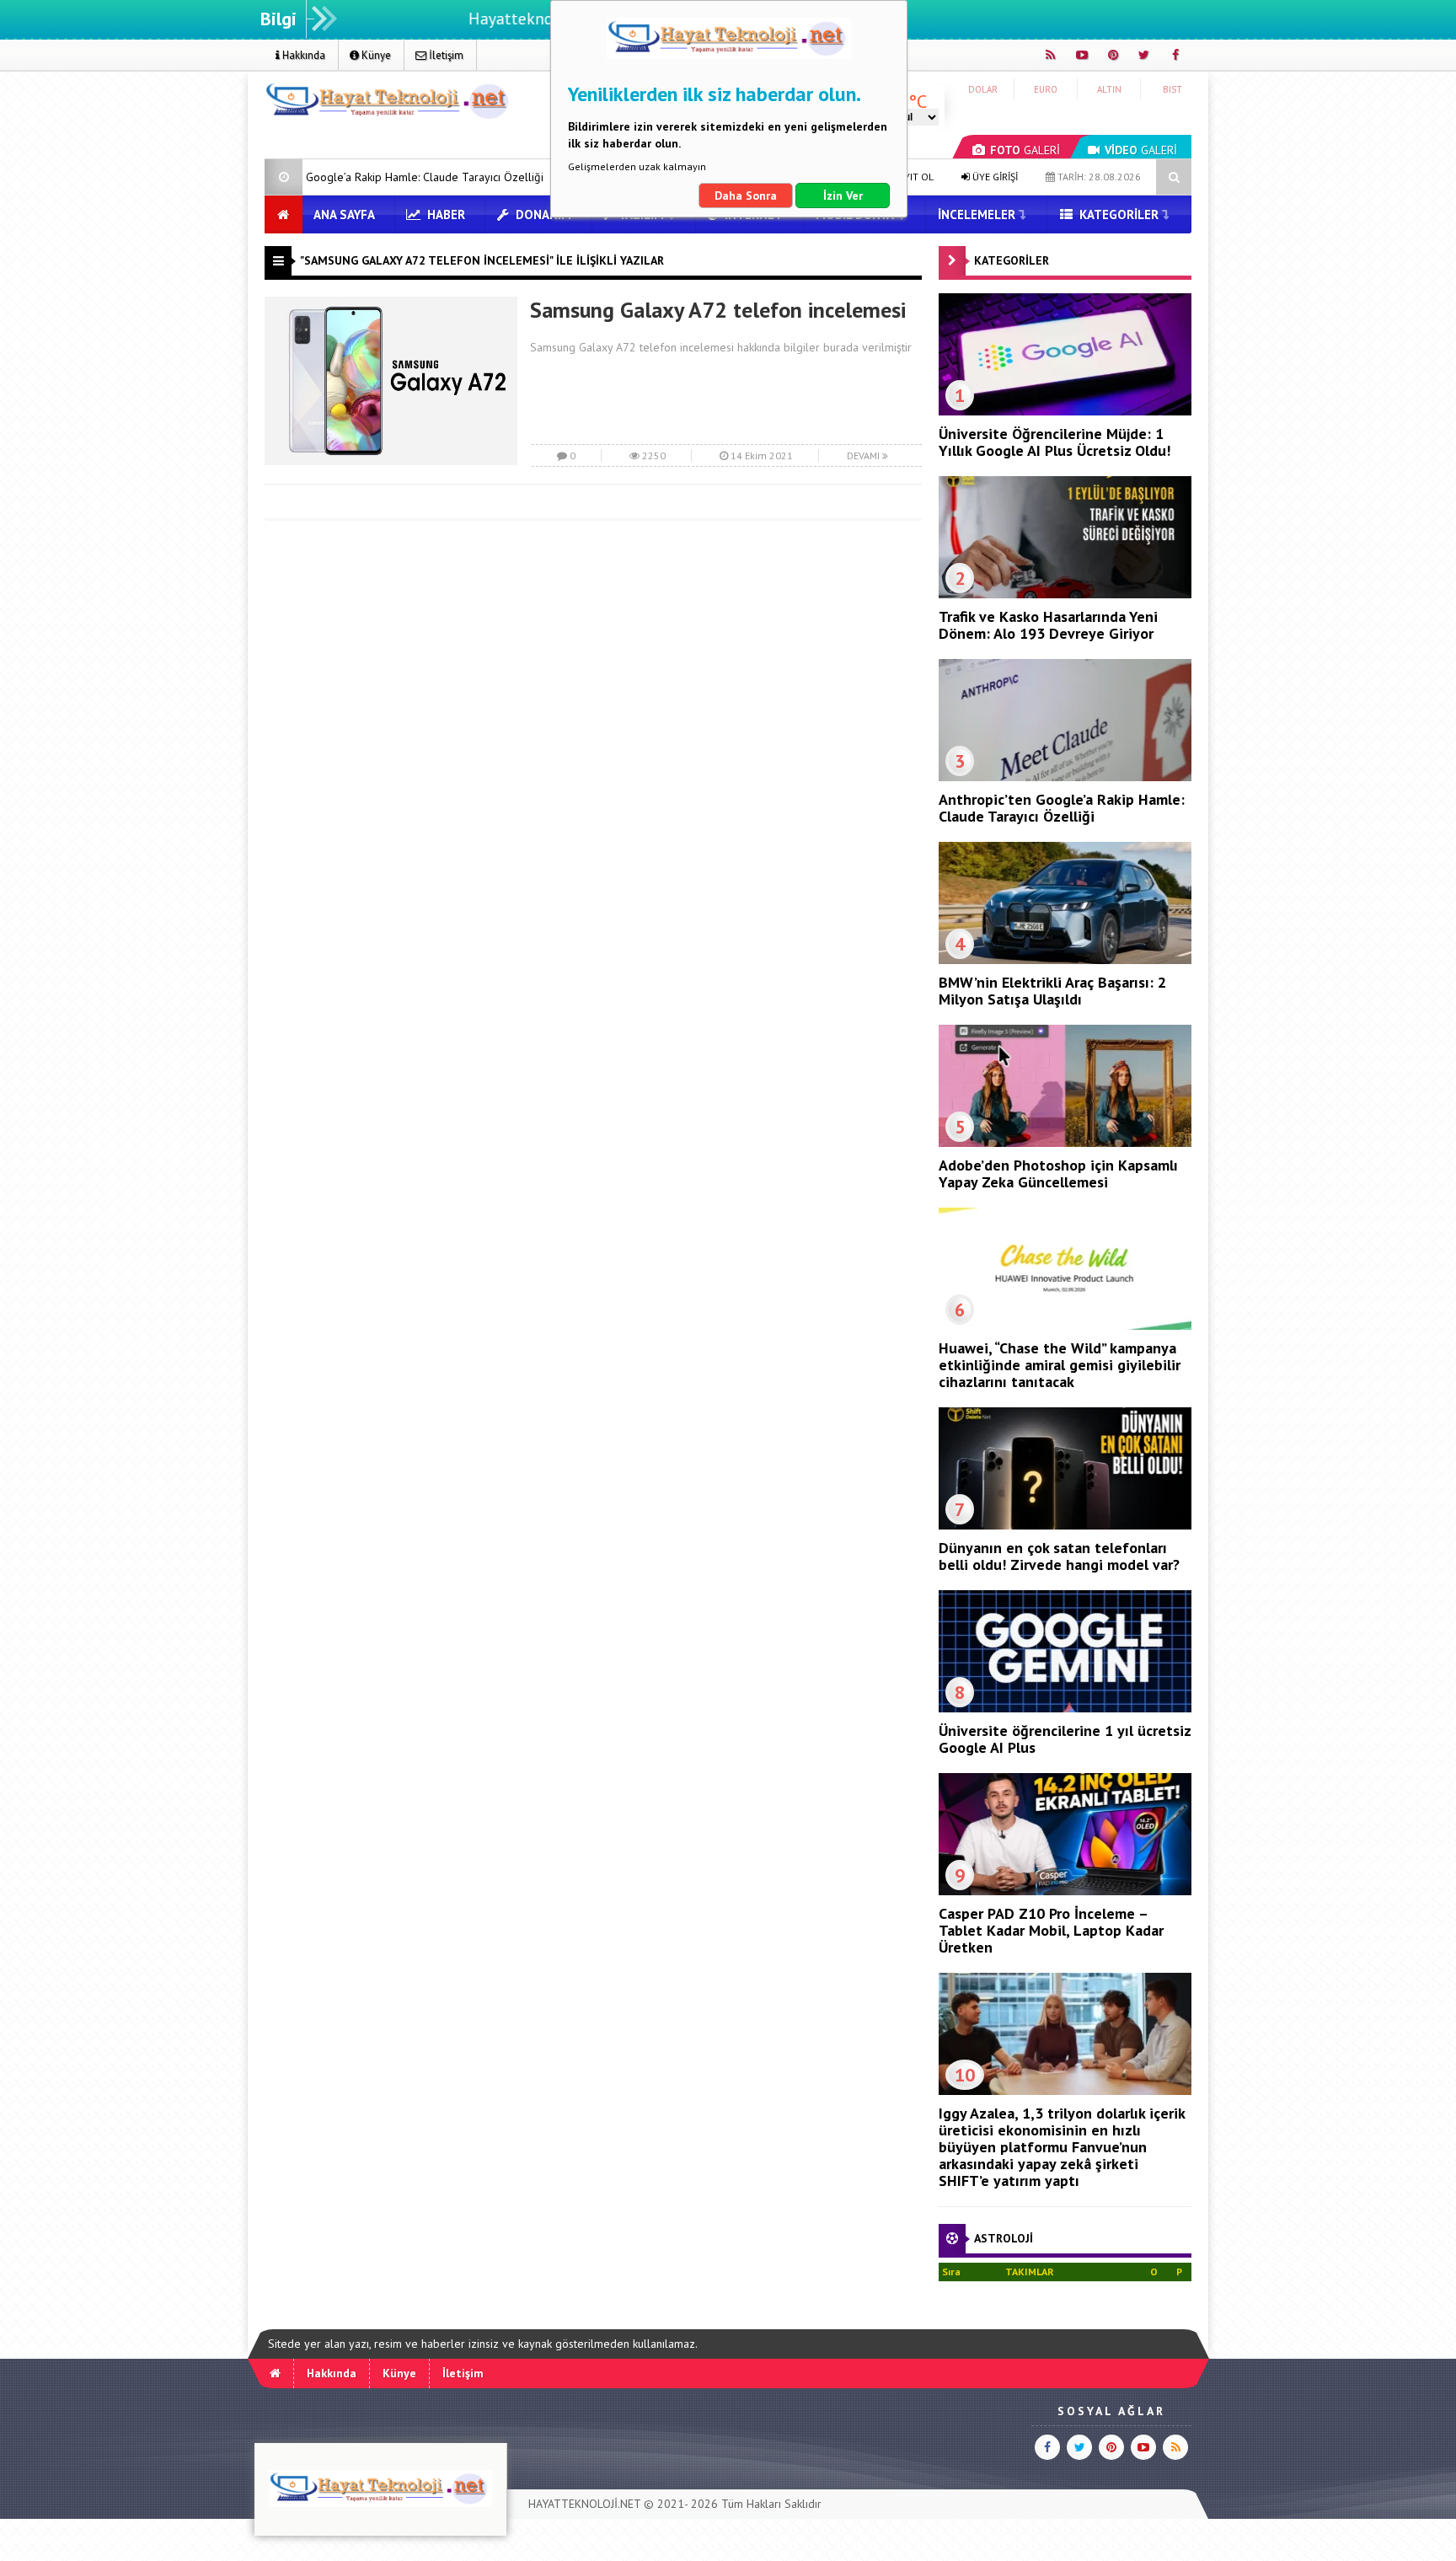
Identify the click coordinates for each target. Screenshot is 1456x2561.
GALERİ (1025, 150)
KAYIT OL (912, 177)
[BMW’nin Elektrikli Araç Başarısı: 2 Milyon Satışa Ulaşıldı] (1065, 960)
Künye (375, 55)
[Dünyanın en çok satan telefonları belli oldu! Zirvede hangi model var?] (1065, 1525)
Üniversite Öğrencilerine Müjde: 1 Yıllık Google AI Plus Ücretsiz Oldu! (1055, 442)
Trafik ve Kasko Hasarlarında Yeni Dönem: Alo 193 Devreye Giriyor (1048, 625)
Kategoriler (1117, 214)
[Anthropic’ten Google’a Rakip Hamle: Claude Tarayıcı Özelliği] (1065, 777)
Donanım (542, 214)
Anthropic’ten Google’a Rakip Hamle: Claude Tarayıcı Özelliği (1062, 808)
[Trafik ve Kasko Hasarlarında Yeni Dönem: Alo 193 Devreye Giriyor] (1065, 594)
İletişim (445, 55)
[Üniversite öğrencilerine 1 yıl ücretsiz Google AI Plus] (1065, 1708)
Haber (444, 214)
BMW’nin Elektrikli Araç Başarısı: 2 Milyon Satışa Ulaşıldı (1052, 991)
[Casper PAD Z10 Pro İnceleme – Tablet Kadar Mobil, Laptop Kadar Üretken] (1065, 1891)
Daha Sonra (746, 196)
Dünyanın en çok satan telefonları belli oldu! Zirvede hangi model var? (1059, 1556)
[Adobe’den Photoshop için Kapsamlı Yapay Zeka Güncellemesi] (1065, 1143)
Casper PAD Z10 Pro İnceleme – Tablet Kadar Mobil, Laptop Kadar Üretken (1051, 1930)
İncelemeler (977, 214)
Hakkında (302, 55)
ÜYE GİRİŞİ (994, 177)
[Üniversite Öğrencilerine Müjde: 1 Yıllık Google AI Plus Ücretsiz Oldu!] (1065, 411)
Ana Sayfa (344, 214)
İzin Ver (843, 196)
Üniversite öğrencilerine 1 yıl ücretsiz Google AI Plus (1065, 1739)
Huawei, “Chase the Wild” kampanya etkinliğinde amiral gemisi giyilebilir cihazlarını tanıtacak (1060, 1365)
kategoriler (1012, 260)
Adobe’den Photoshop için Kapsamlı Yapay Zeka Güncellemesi (1058, 1173)
